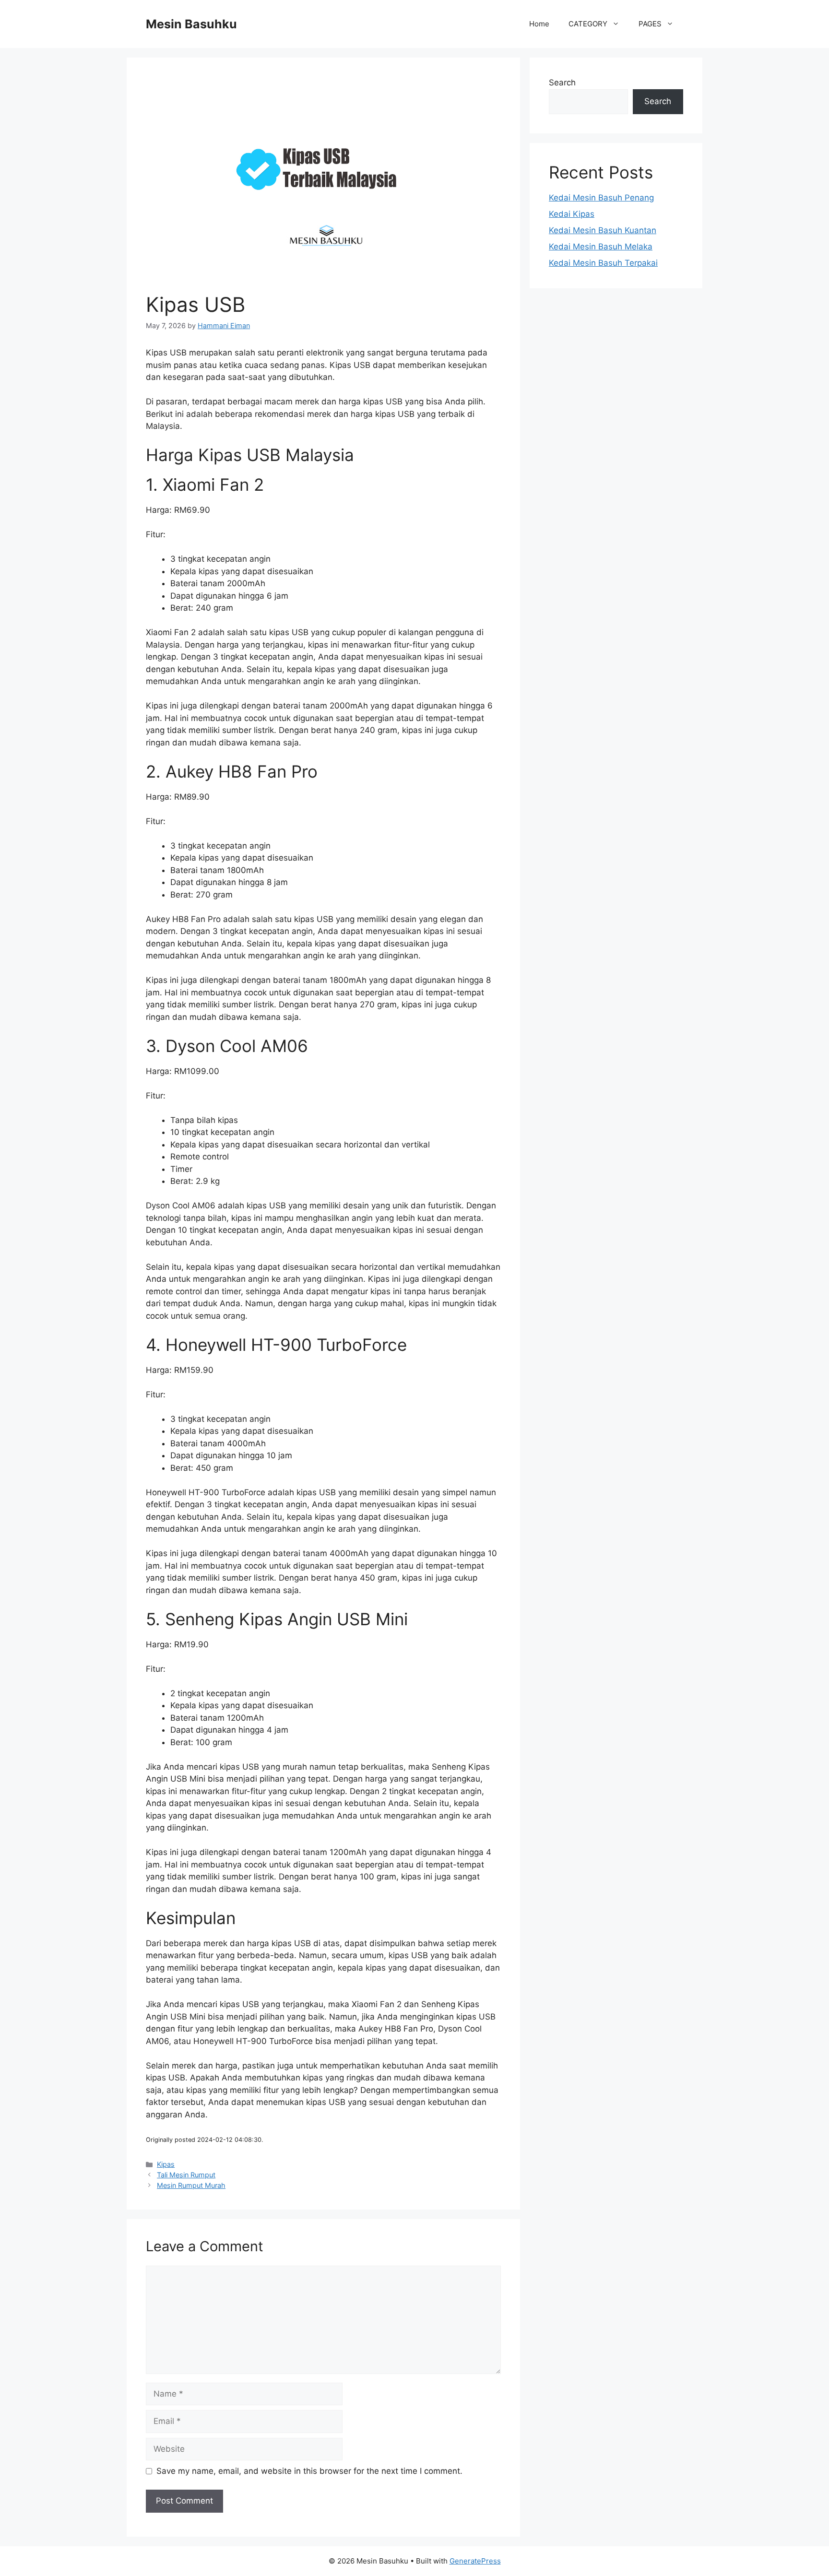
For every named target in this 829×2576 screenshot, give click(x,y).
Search (562, 83)
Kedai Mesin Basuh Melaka (601, 247)
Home (539, 24)
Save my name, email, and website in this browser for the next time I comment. (309, 2471)
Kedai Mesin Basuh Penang (601, 198)
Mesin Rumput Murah (191, 2185)
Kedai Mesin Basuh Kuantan (603, 230)
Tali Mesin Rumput (186, 2175)
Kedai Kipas (572, 214)
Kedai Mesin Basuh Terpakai (603, 263)
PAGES (650, 24)
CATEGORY (588, 24)
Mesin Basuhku (191, 24)
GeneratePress (475, 2561)
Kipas (166, 2164)
